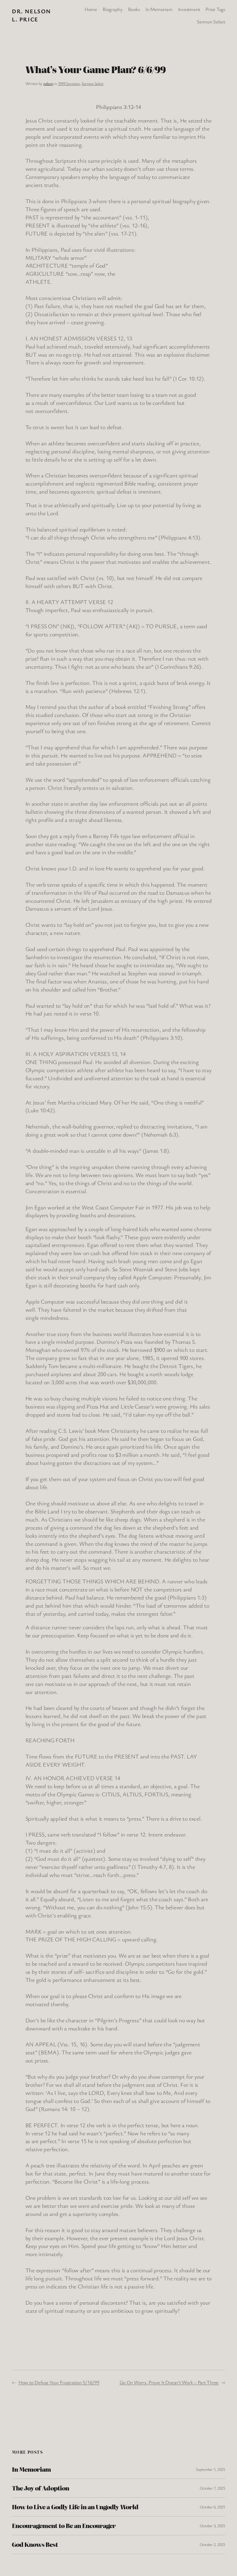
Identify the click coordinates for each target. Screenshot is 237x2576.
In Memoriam (31, 2469)
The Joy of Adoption (40, 2488)
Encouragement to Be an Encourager (64, 2526)
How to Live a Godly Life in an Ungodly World (75, 2507)
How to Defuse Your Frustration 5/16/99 (59, 2382)
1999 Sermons (69, 83)
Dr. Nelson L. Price (31, 15)
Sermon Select (92, 83)
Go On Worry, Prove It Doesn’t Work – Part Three (169, 2382)
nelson (48, 83)
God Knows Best (35, 2545)
